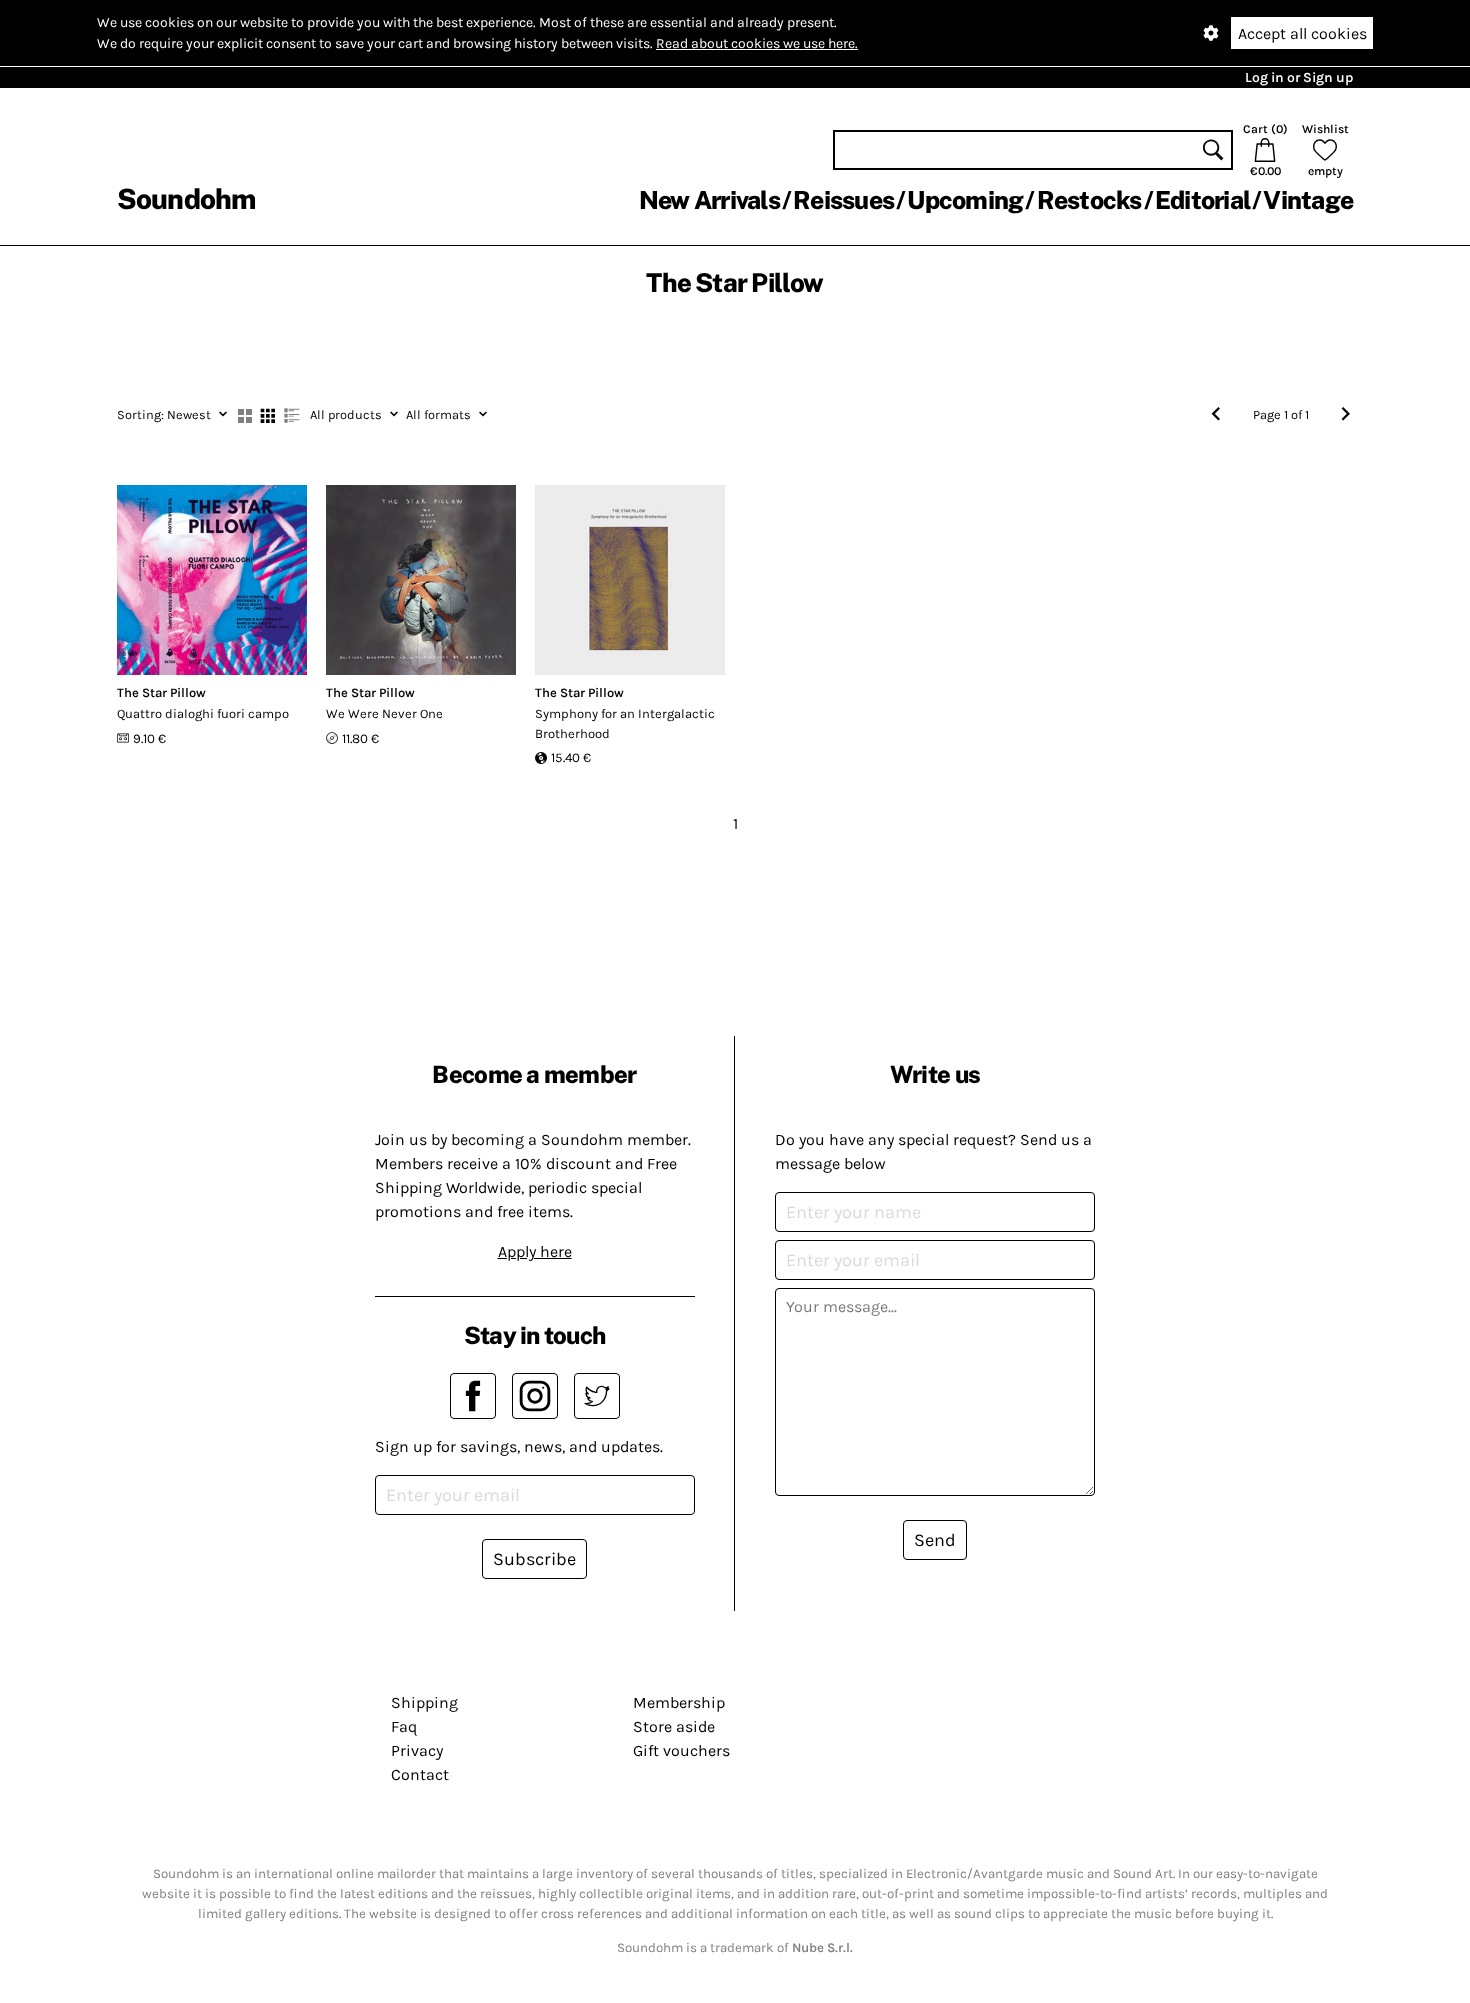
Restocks (1089, 200)
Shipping (424, 1702)
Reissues (843, 200)
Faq (404, 1726)
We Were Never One (384, 713)
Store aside (674, 1726)
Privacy (417, 1750)
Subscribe (534, 1559)
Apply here (535, 1251)
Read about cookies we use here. (757, 43)
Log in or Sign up (1299, 77)
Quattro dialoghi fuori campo (203, 713)
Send (935, 1540)
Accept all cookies (1302, 33)
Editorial (1202, 200)
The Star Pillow (161, 692)
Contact (420, 1774)
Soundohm (186, 198)
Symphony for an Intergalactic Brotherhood (625, 723)
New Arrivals (709, 200)
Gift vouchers (681, 1750)
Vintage (1308, 200)
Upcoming (965, 200)
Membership (679, 1702)
